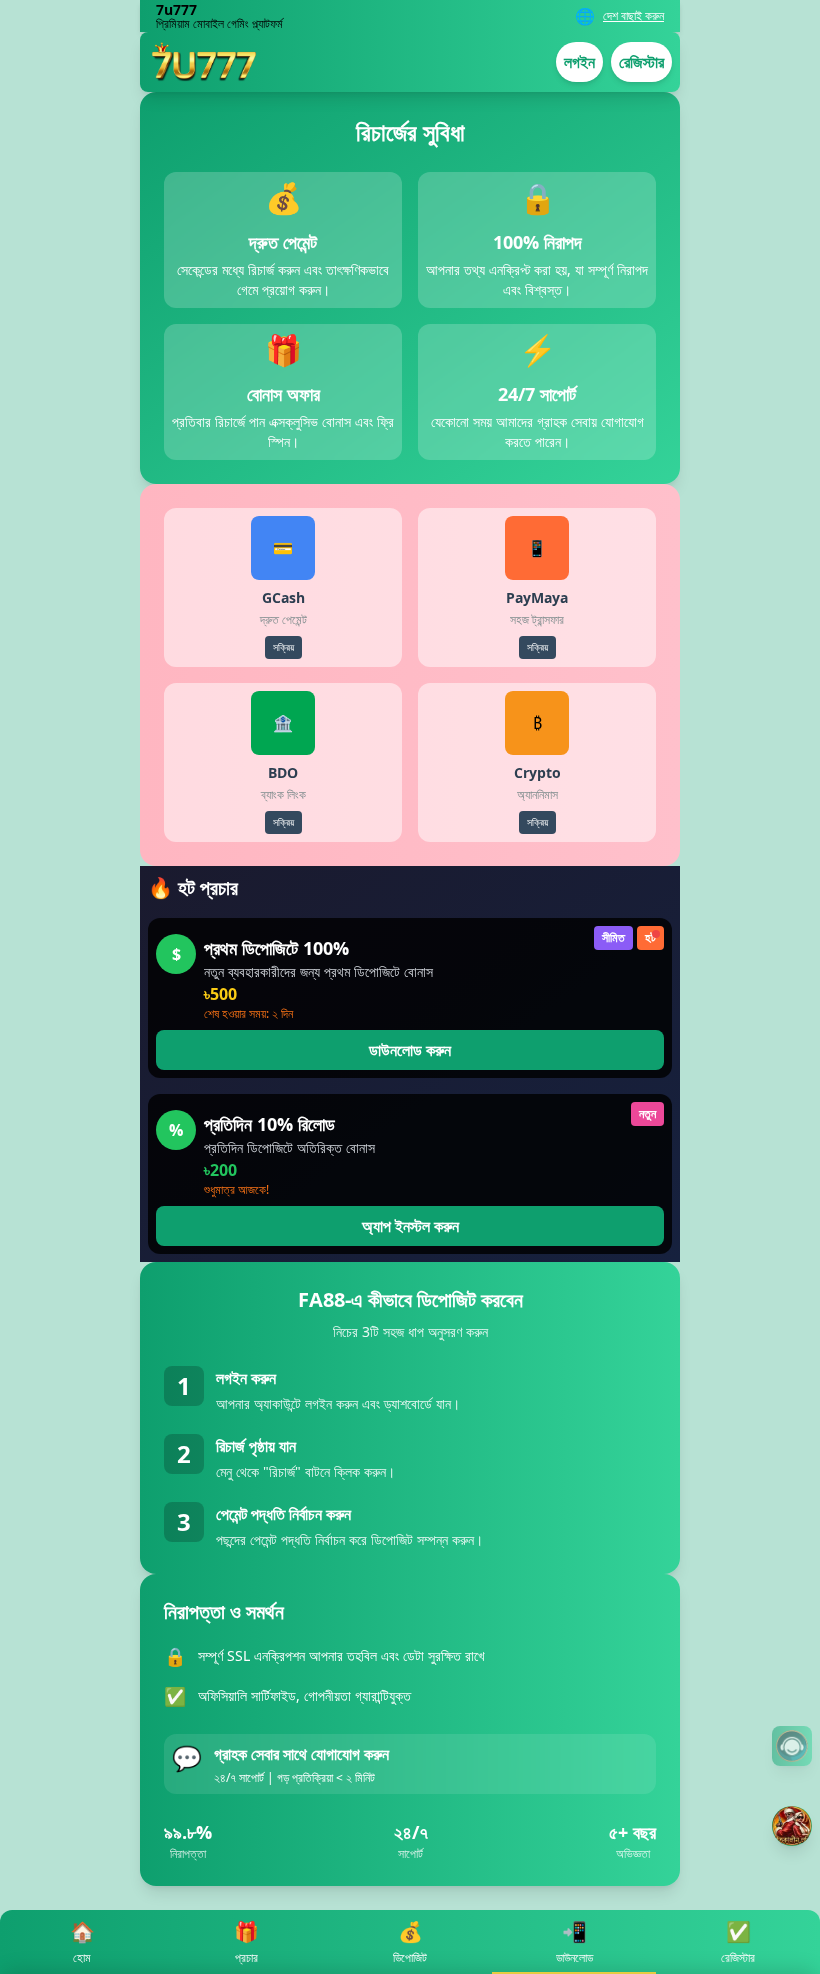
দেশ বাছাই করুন (633, 16)
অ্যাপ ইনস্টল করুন (410, 1226)
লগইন (579, 62)
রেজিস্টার (641, 62)
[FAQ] (792, 1746)
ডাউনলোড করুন (410, 1050)
